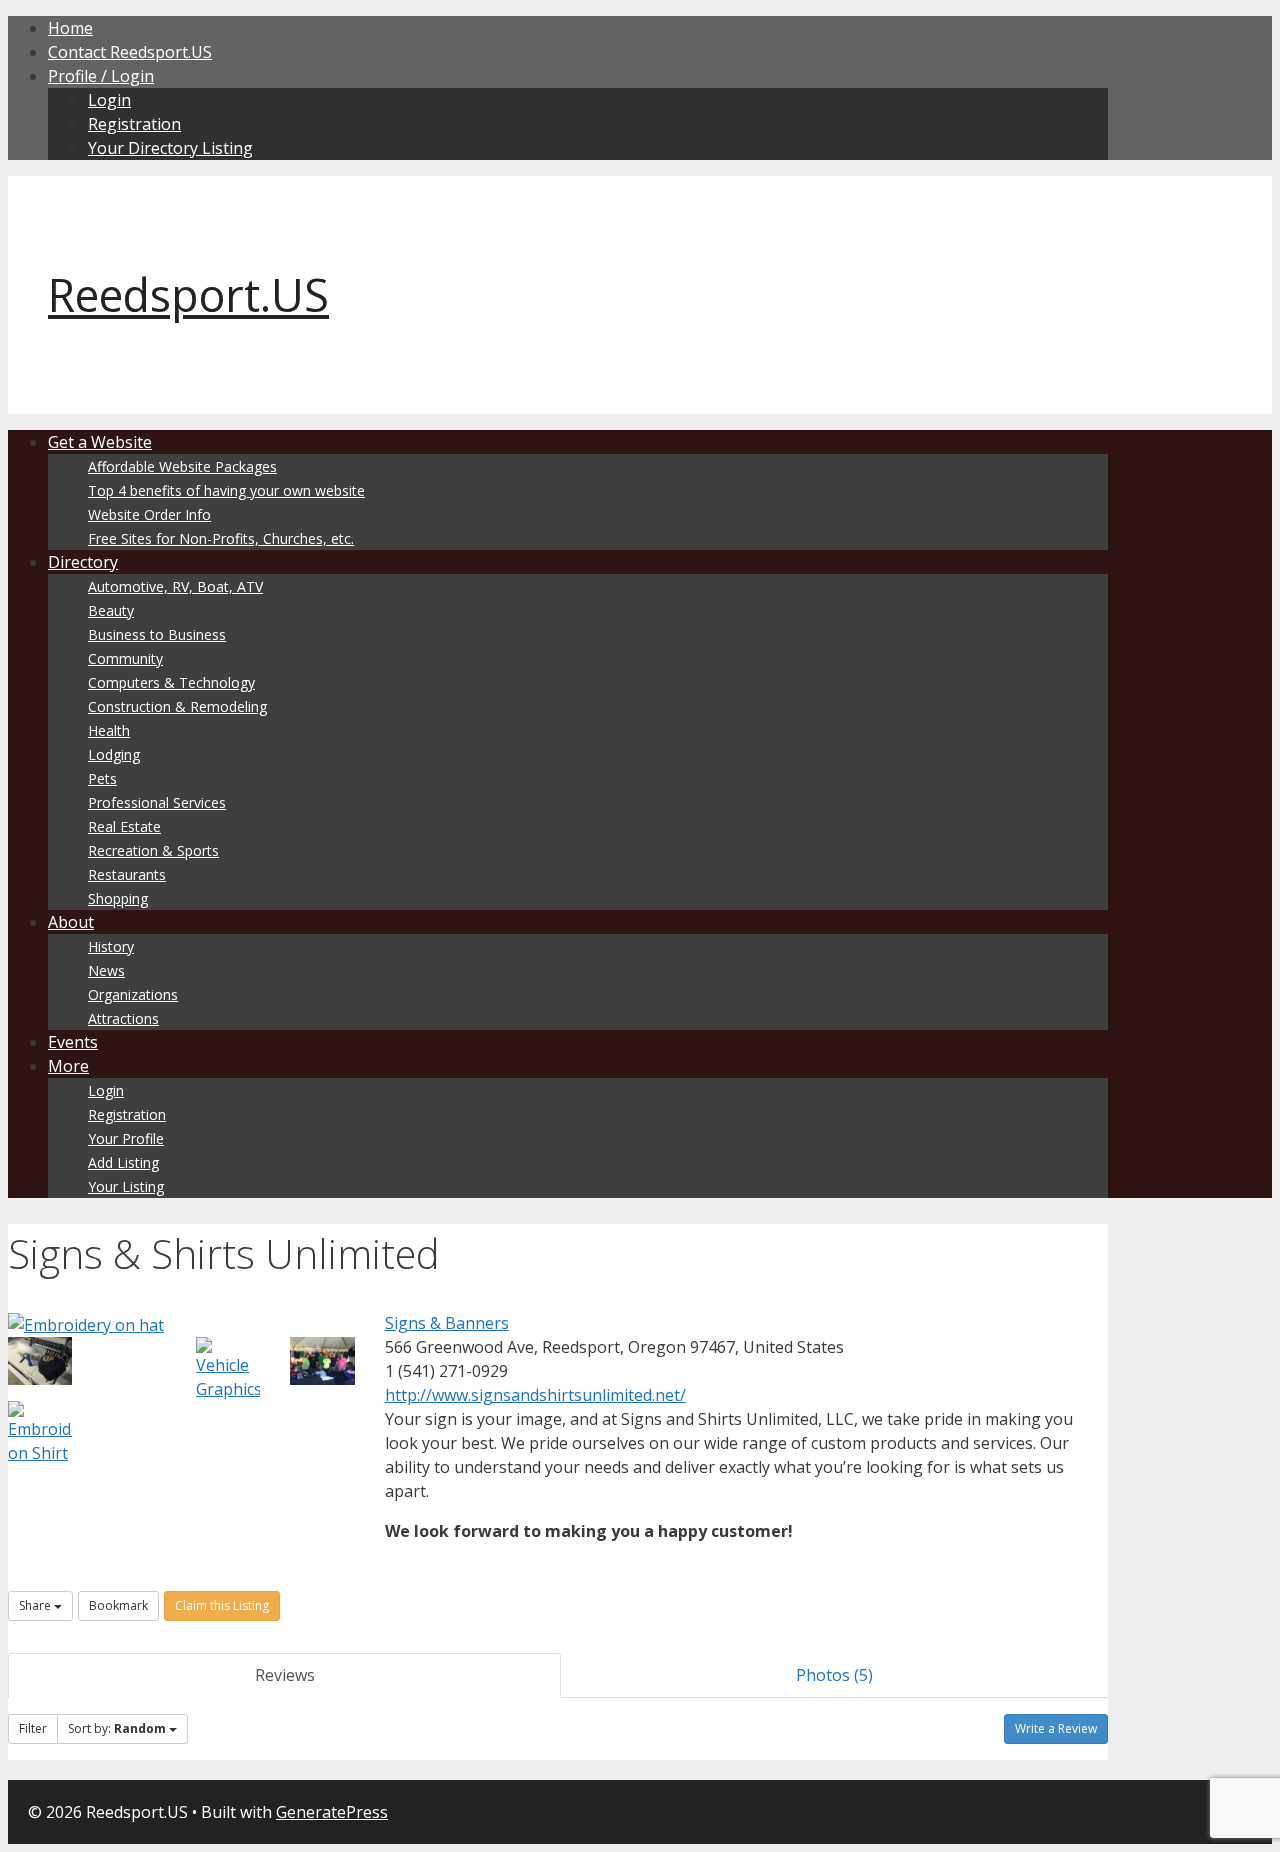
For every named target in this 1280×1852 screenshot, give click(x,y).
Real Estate (124, 826)
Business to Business (157, 634)
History (111, 946)
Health (109, 730)
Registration (134, 124)
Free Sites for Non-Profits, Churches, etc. (221, 538)
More (68, 1066)
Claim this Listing (222, 1605)
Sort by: (117, 1728)
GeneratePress (332, 1812)
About (71, 922)
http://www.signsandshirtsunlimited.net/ (535, 1395)
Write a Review (1056, 1728)
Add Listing (123, 1162)
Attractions (123, 1018)
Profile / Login (101, 76)
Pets (102, 778)
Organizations (133, 994)
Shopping (118, 898)
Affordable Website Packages (182, 466)
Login (109, 100)
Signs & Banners (447, 1323)
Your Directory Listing (170, 148)
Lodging (114, 754)
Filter (33, 1728)
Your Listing (126, 1186)
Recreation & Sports (153, 850)
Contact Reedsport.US (130, 52)
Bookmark (118, 1605)
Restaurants (127, 874)
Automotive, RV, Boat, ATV (175, 586)
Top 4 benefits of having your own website (226, 490)
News (106, 970)
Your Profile (126, 1138)
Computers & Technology (171, 682)
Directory (83, 562)
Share (36, 1605)
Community (125, 658)
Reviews (285, 1675)
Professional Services (157, 802)
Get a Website (100, 442)
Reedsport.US (188, 294)
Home (70, 28)
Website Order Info (149, 514)
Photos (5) (834, 1675)
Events (73, 1042)
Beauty (111, 610)
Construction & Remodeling (177, 706)
